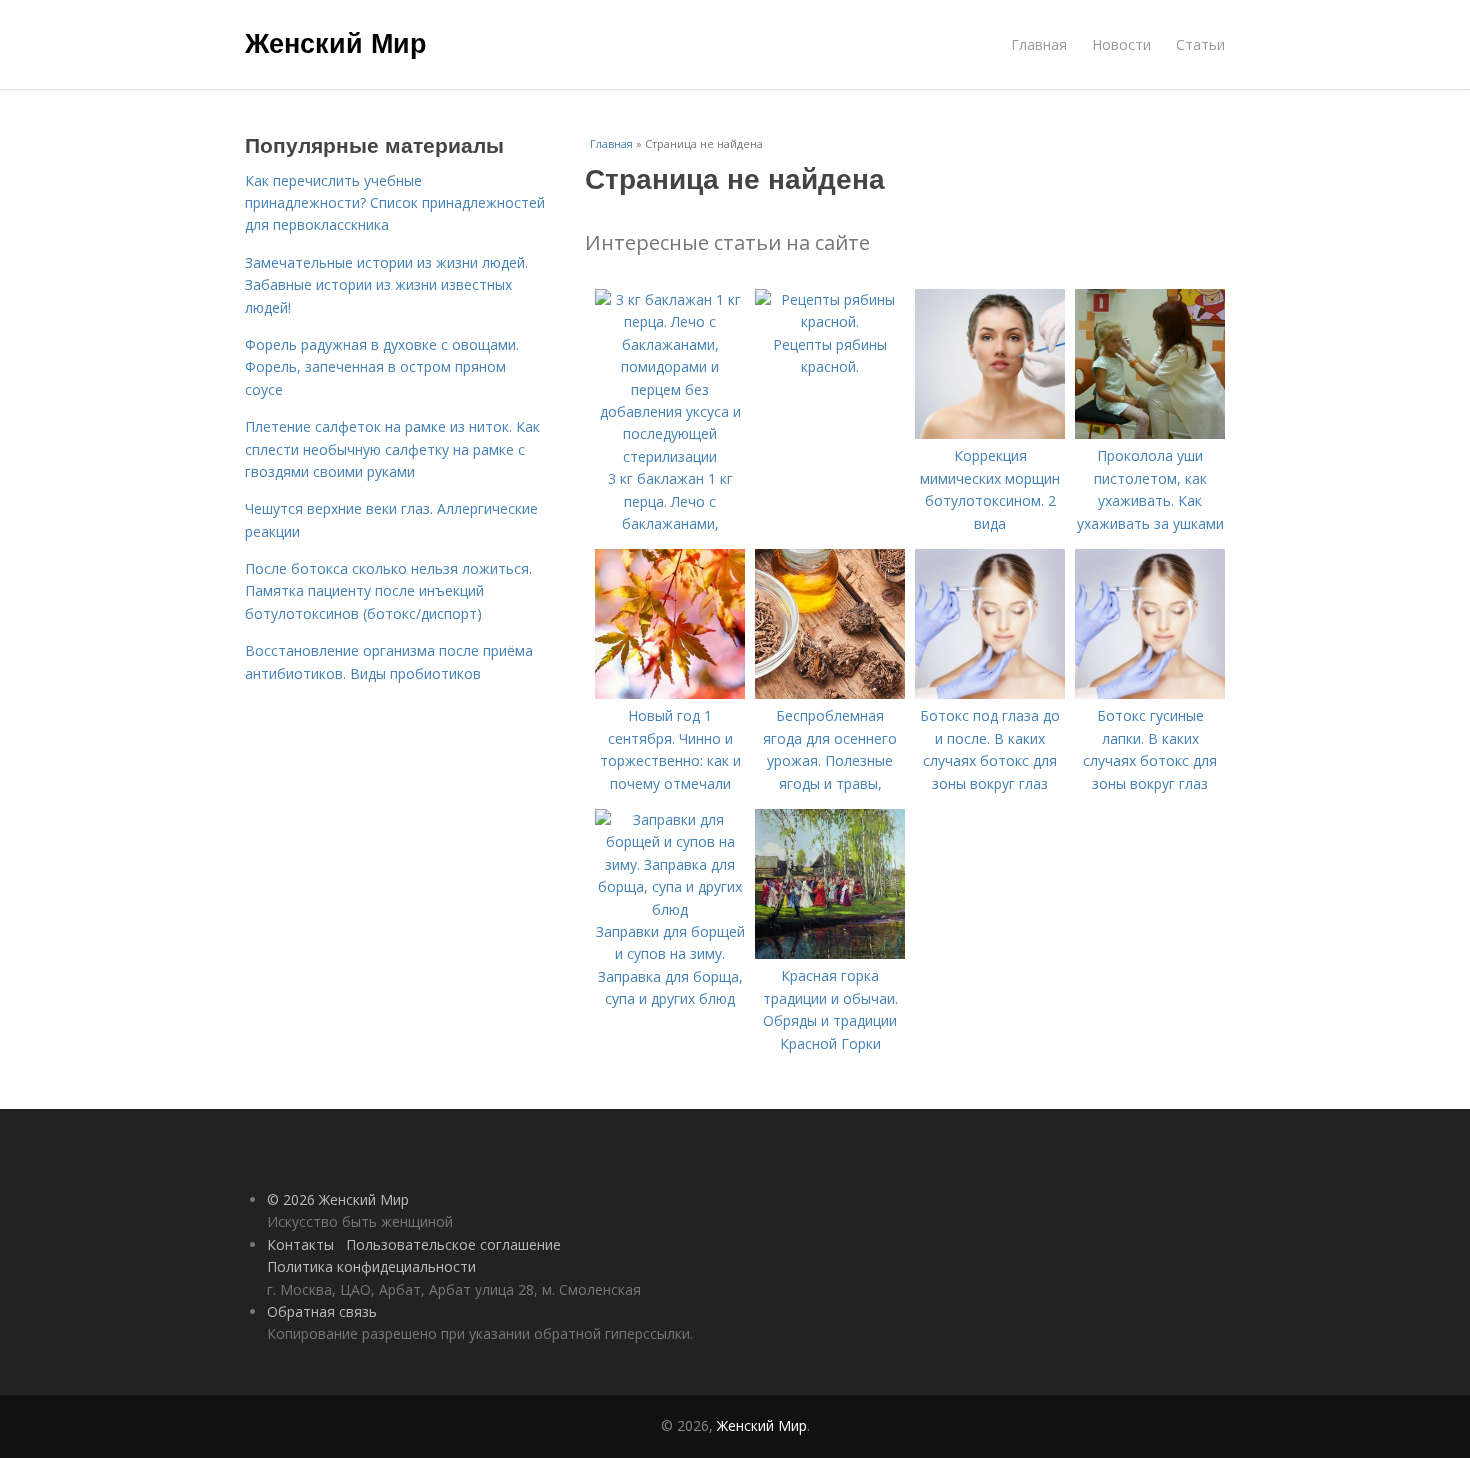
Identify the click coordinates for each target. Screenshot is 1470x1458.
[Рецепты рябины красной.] (830, 321)
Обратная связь (322, 1311)
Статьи (1200, 44)
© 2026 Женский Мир (338, 1199)
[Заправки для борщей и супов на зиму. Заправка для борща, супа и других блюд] (670, 909)
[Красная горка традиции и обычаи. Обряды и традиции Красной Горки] (830, 953)
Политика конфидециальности (371, 1266)
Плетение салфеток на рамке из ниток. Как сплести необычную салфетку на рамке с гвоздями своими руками (392, 449)
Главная (1039, 44)
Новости (1121, 44)
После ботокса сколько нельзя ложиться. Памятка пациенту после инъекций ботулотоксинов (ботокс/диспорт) (388, 591)
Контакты (300, 1244)
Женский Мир (336, 42)
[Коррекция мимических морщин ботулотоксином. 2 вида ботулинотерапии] (990, 433)
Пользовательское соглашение (453, 1244)
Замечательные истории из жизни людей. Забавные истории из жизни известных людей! (386, 285)
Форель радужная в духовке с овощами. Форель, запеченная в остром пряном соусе (382, 367)
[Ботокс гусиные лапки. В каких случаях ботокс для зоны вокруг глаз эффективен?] (1150, 693)
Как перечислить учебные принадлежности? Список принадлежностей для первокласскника (395, 203)
